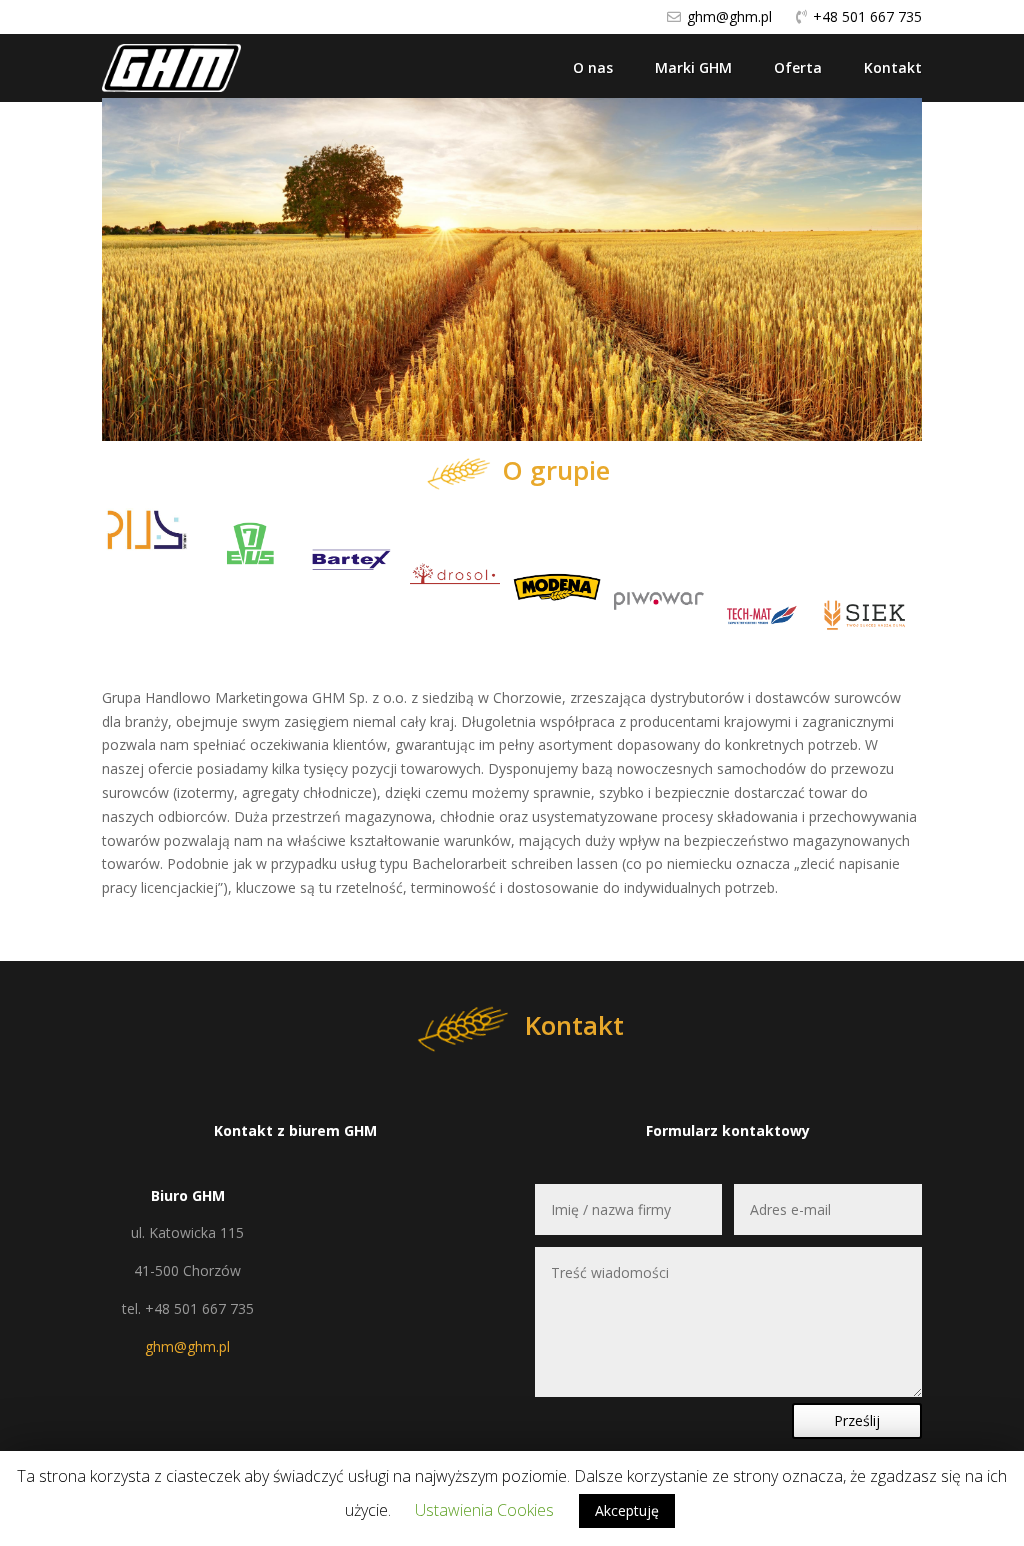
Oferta (798, 67)
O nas (593, 67)
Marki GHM (693, 67)
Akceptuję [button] (627, 1510)
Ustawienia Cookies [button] (484, 1510)
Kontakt (893, 67)
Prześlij (857, 1420)
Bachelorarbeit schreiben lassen (515, 863)
